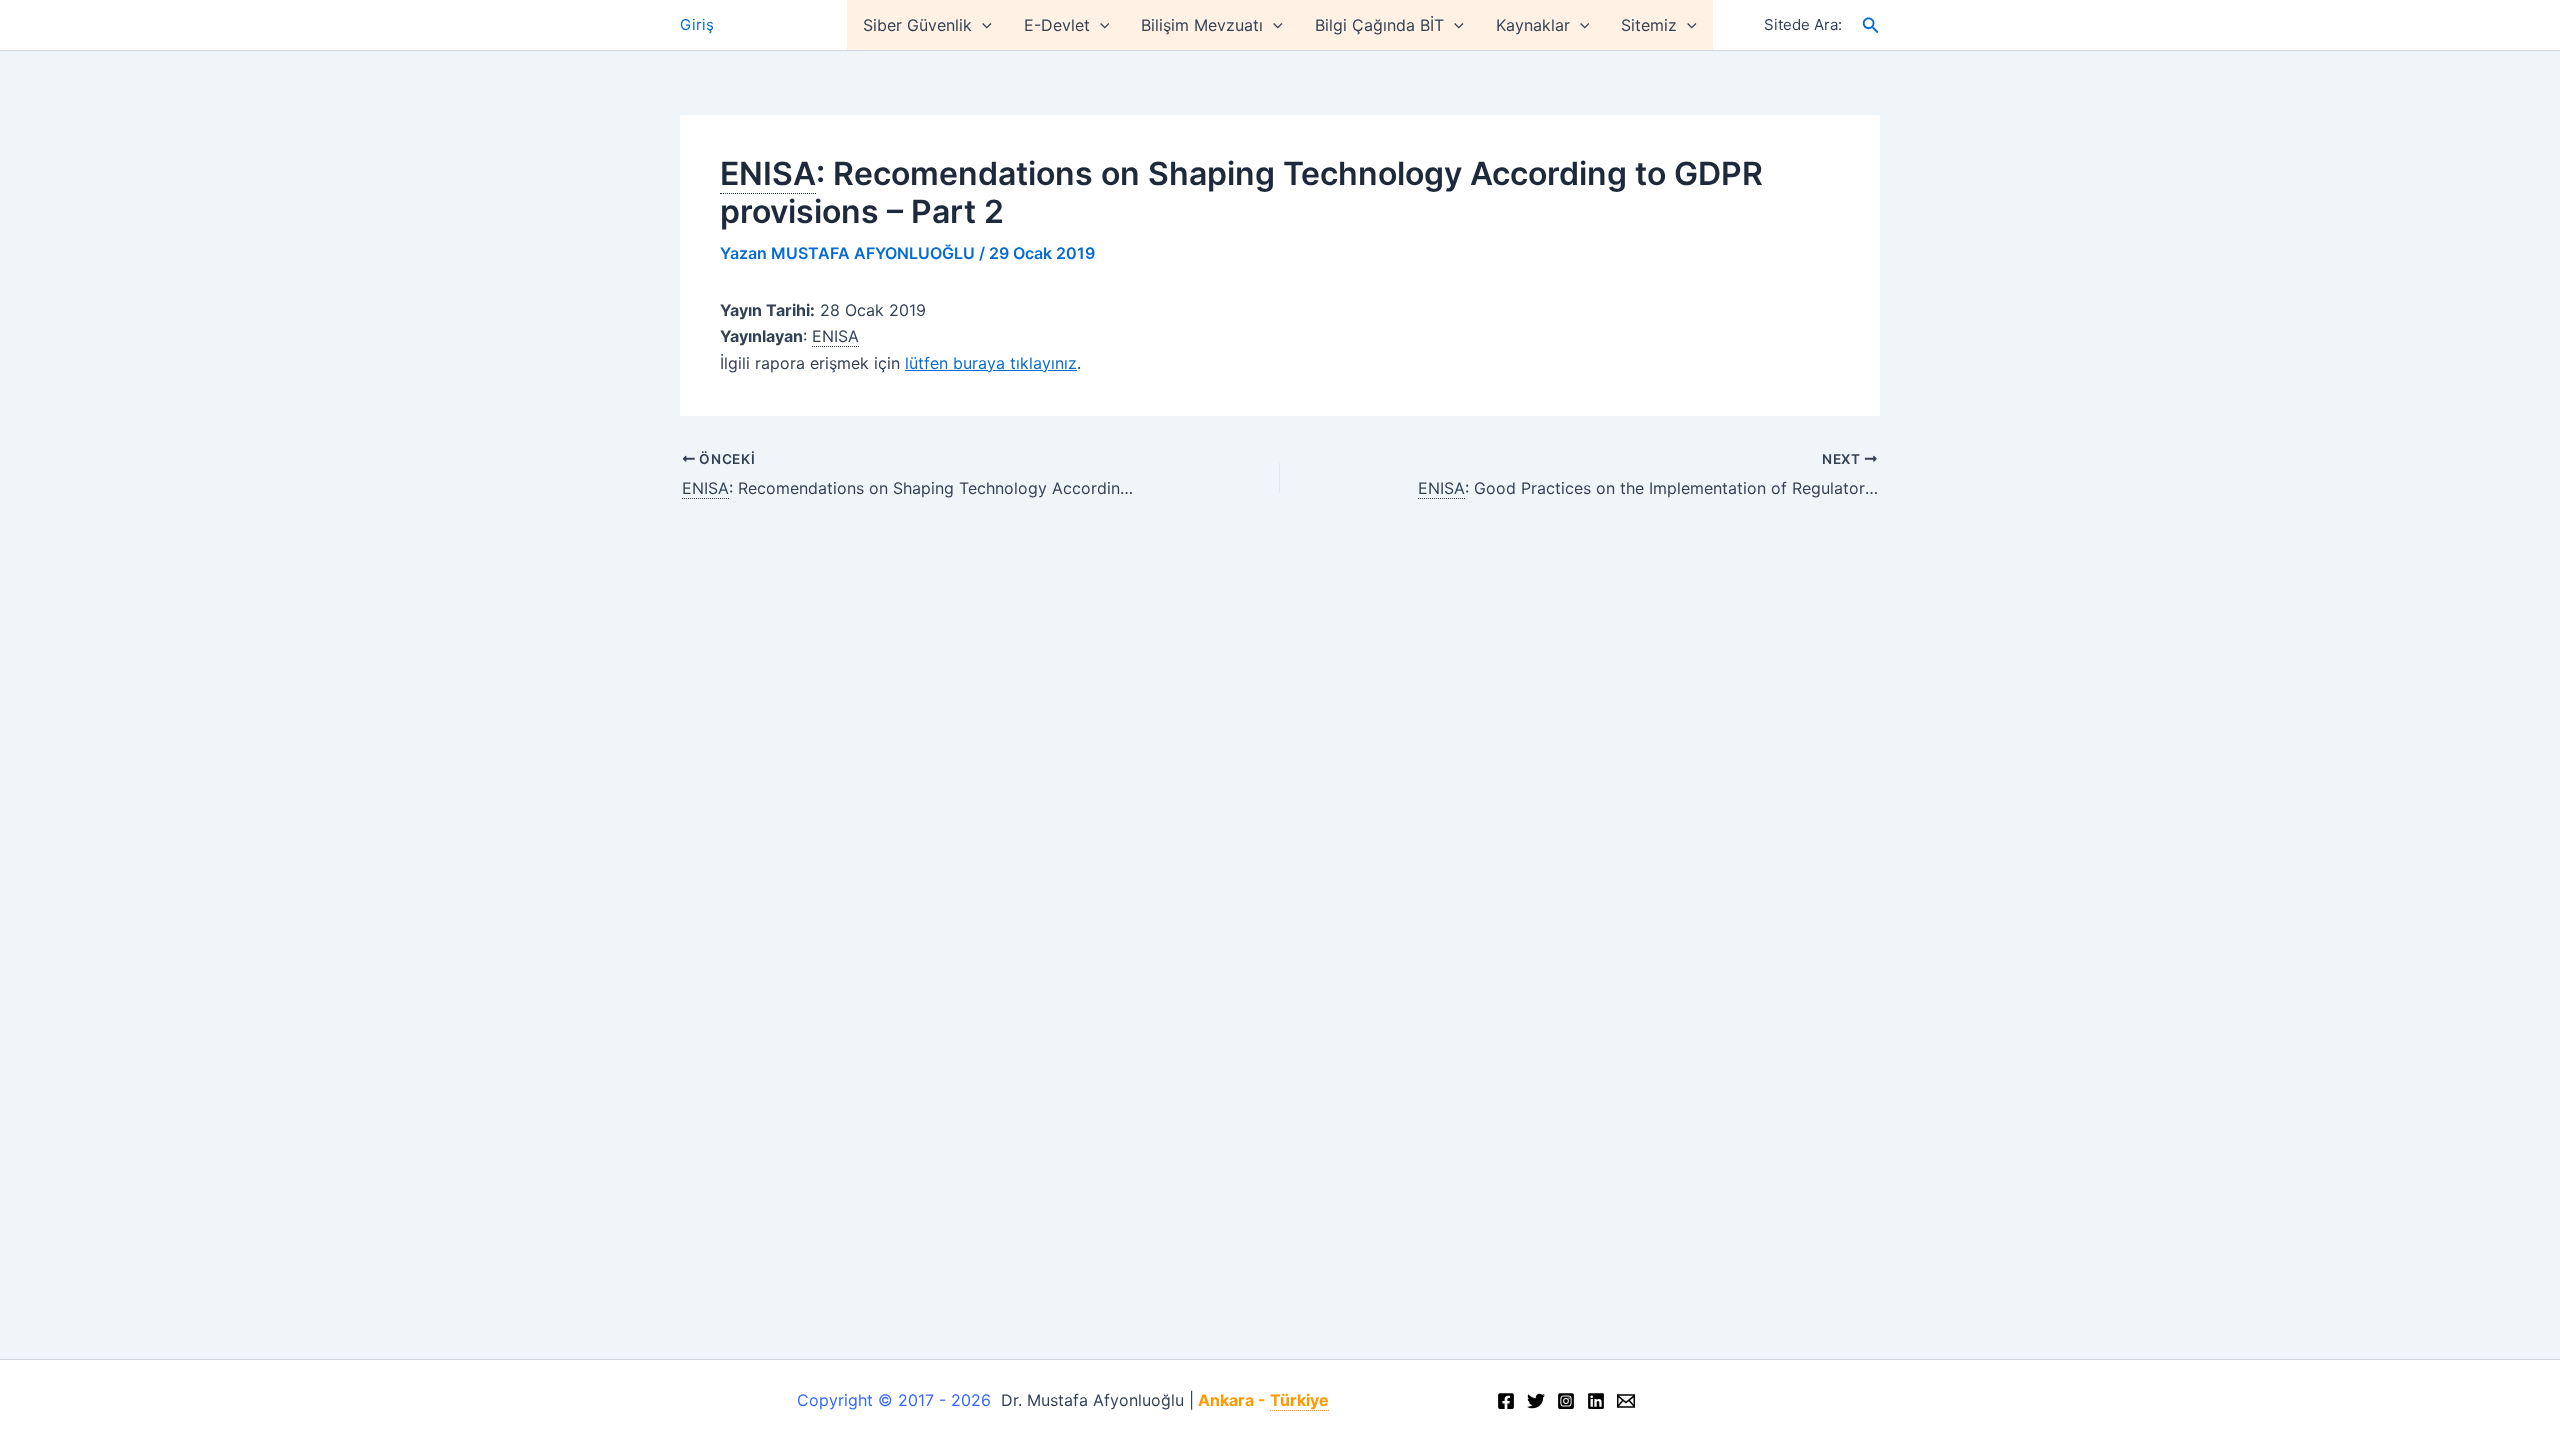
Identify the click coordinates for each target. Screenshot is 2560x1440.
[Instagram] (1566, 1401)
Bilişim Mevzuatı (1202, 25)
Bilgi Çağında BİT (1379, 25)
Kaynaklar (1533, 25)
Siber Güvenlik (917, 25)
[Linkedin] (1596, 1401)
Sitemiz (1649, 25)
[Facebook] (1506, 1401)
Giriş (697, 24)
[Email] (1626, 1401)
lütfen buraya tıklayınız (991, 363)
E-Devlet (1057, 25)
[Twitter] (1536, 1401)
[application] (982, 25)
